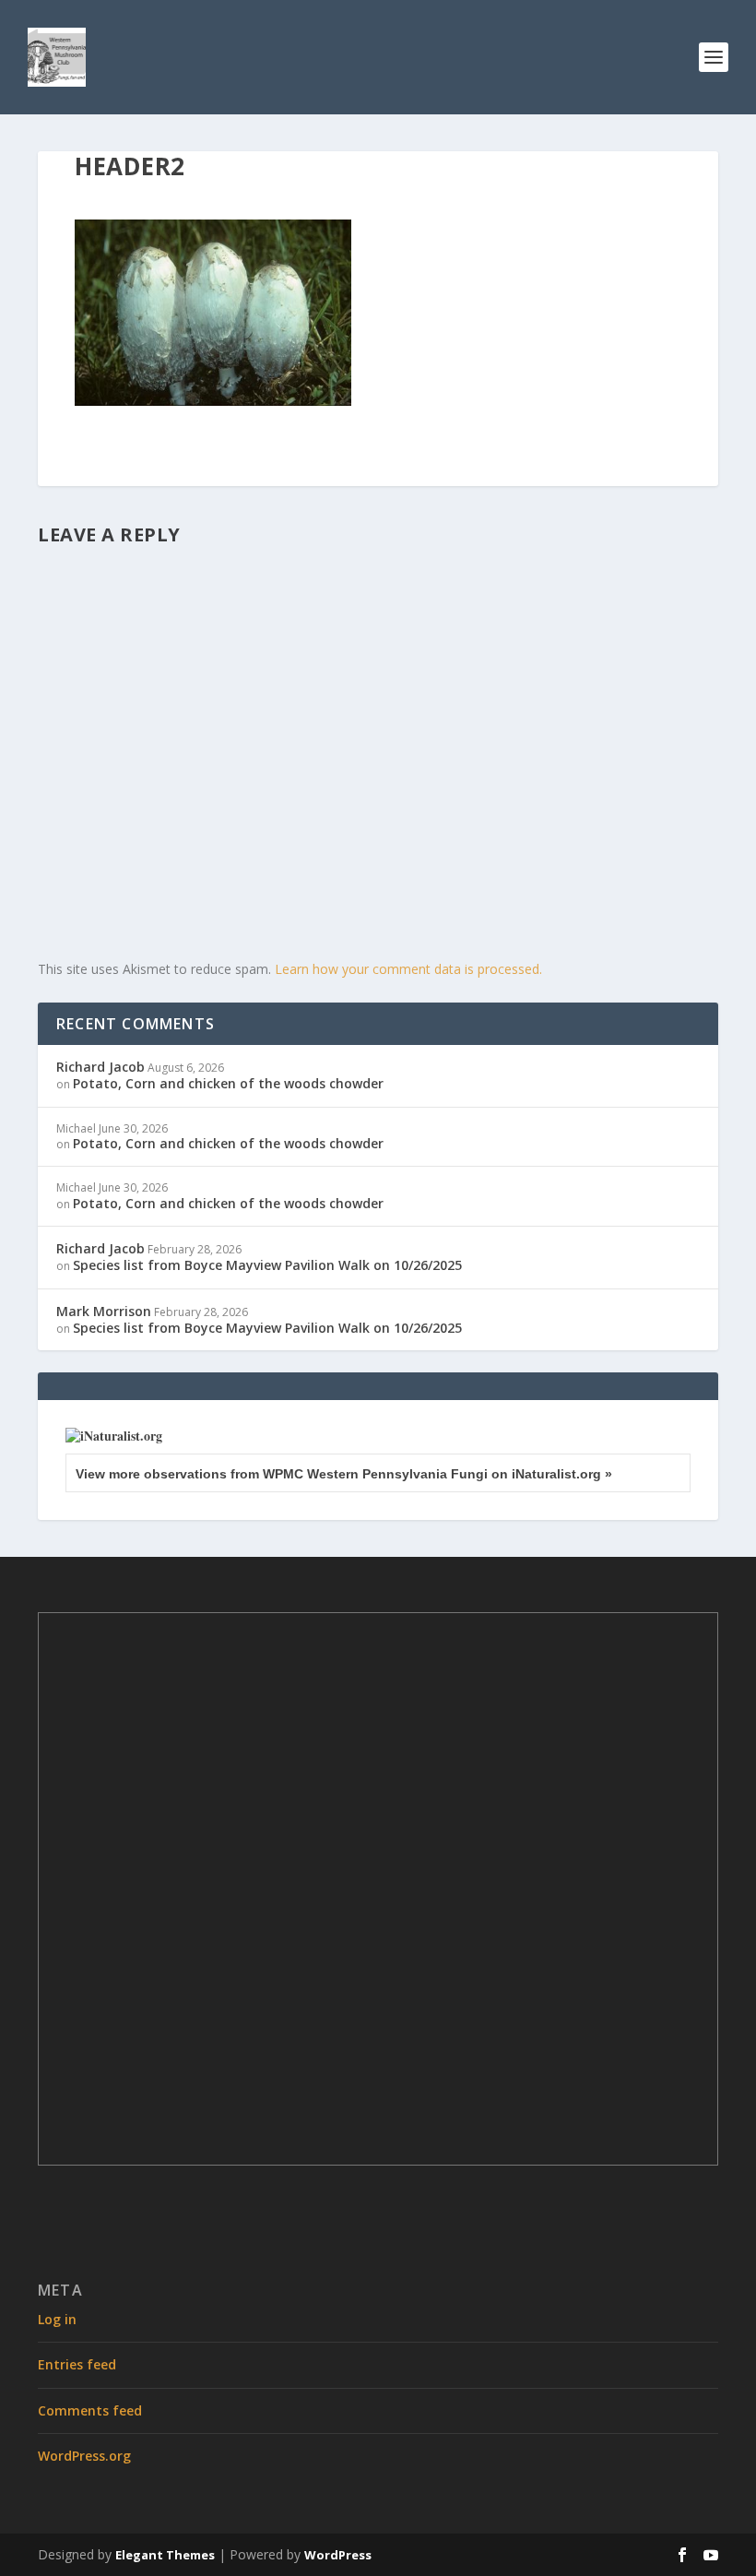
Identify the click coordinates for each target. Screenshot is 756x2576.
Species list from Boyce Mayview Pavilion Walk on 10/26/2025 (267, 1265)
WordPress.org (84, 2456)
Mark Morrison (104, 1311)
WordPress (338, 2555)
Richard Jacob (100, 1067)
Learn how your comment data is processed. (408, 969)
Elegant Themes (165, 2555)
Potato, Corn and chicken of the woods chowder (228, 1083)
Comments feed (90, 2410)
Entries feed (77, 2364)
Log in (57, 2319)
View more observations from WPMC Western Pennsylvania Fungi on (344, 1474)
